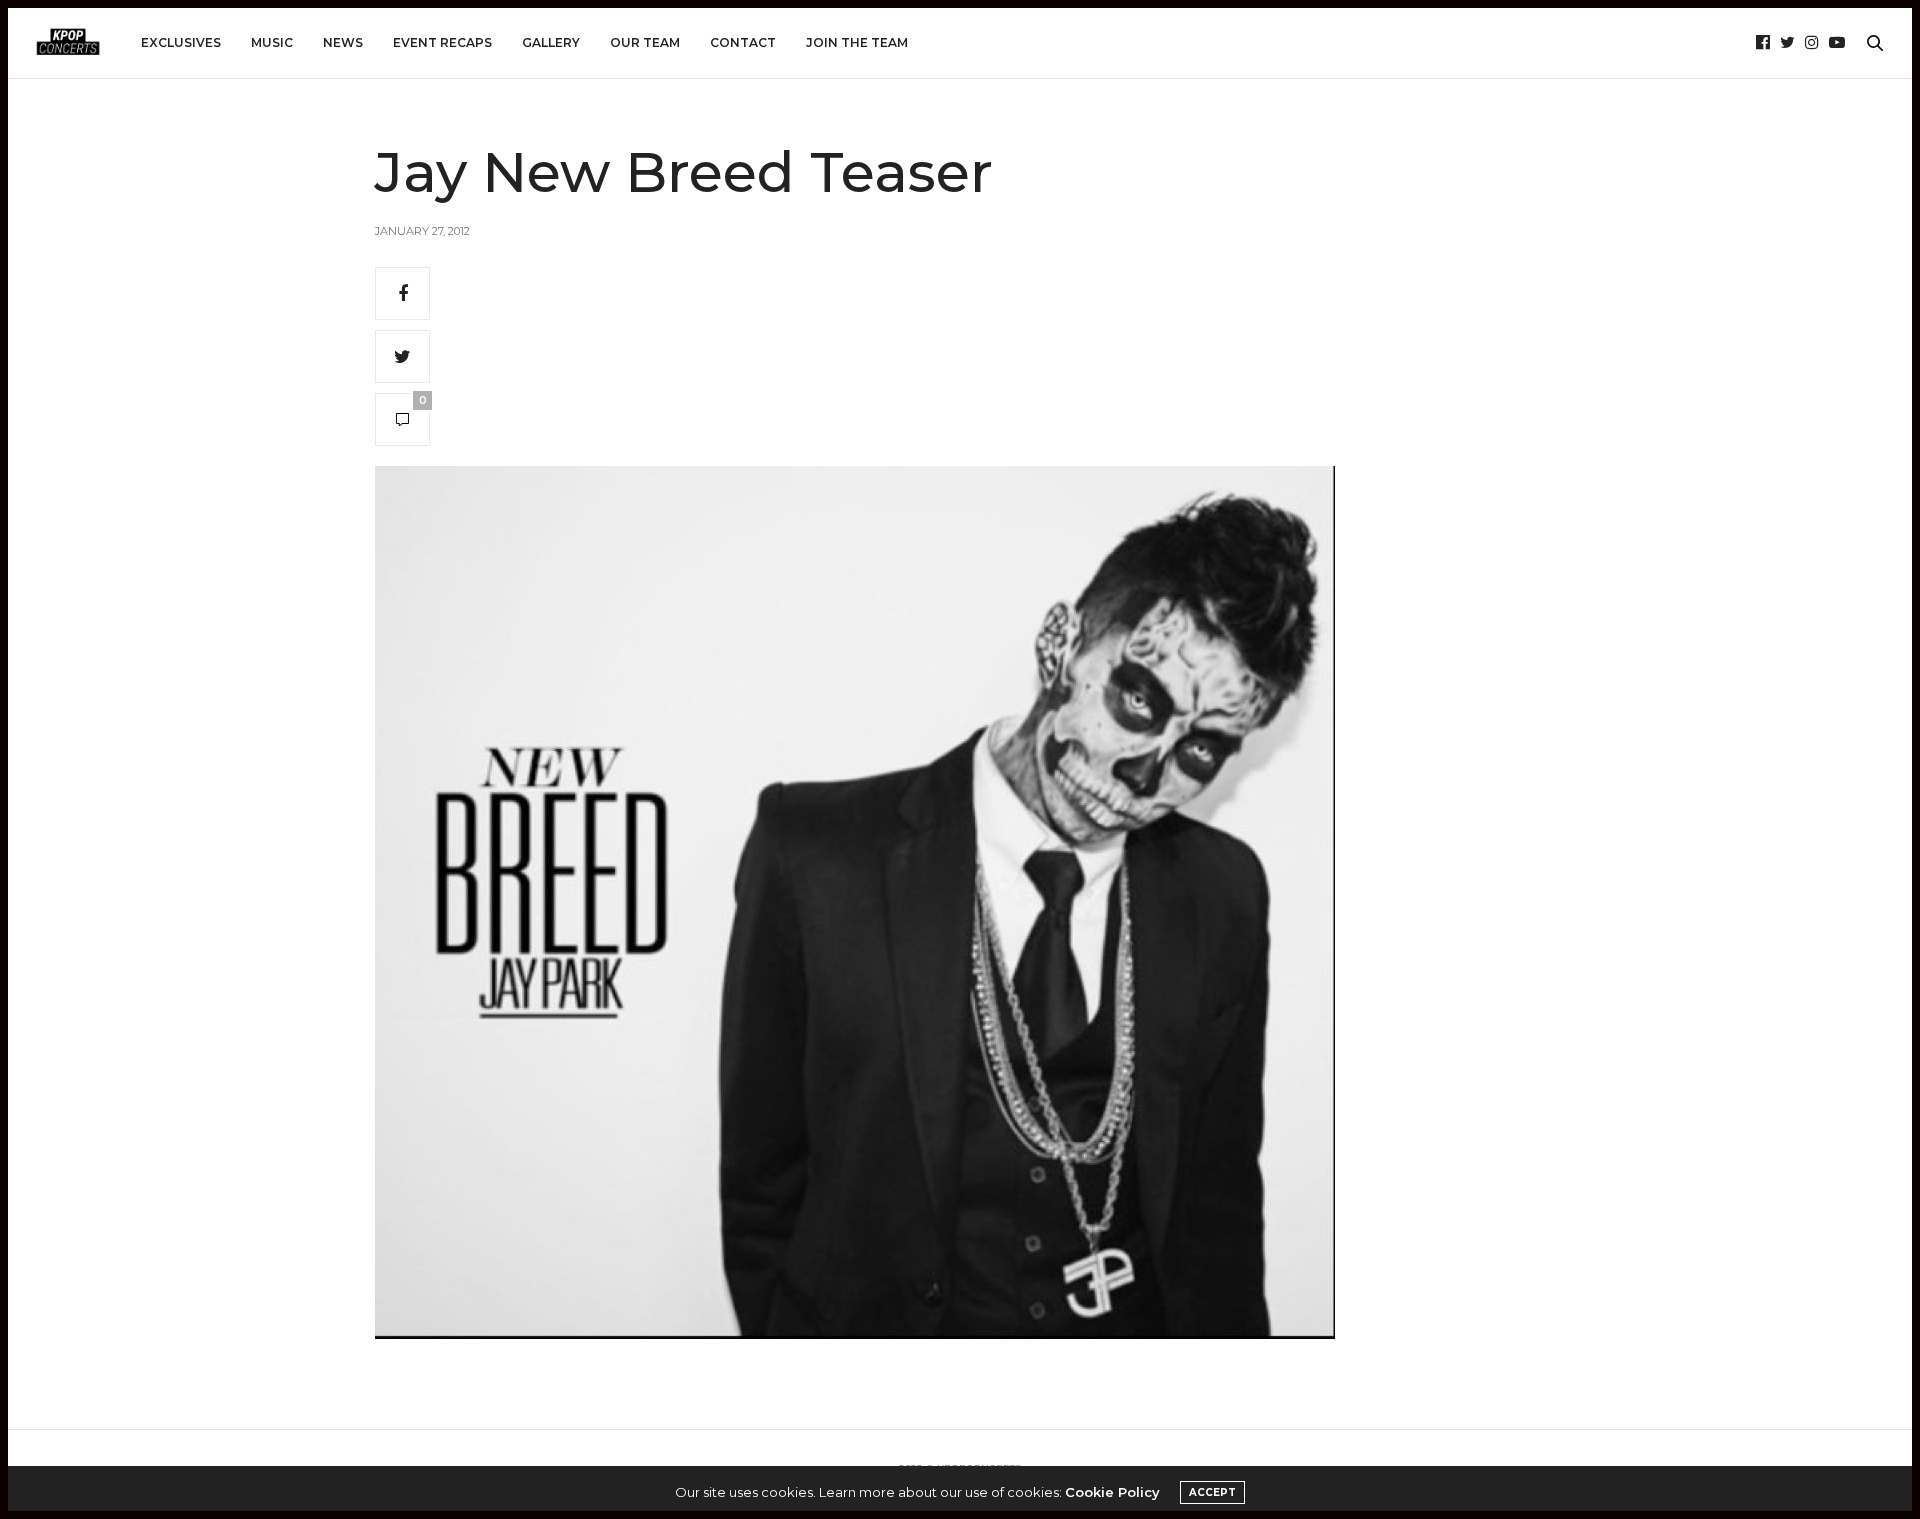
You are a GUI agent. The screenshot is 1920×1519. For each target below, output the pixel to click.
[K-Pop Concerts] (68, 43)
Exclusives (181, 42)
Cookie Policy (1112, 1492)
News (343, 42)
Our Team (645, 42)
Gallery (551, 42)
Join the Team (857, 42)
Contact (743, 42)
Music (272, 42)
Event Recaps (442, 42)
